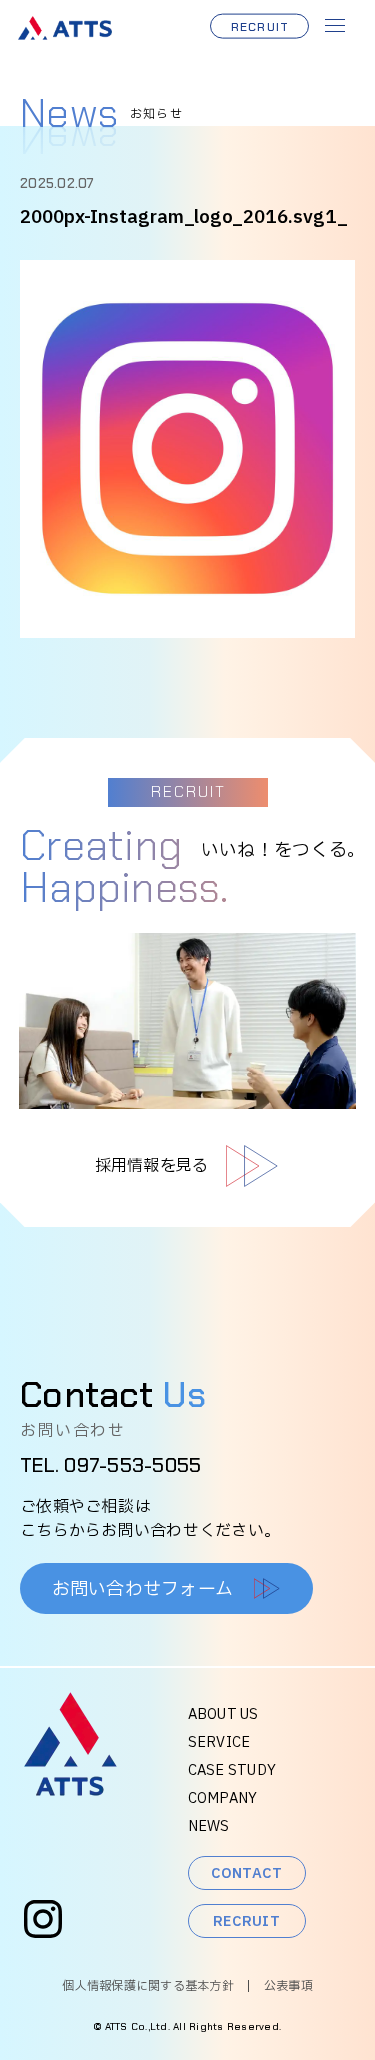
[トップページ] (70, 1790)
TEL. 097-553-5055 (110, 1465)
